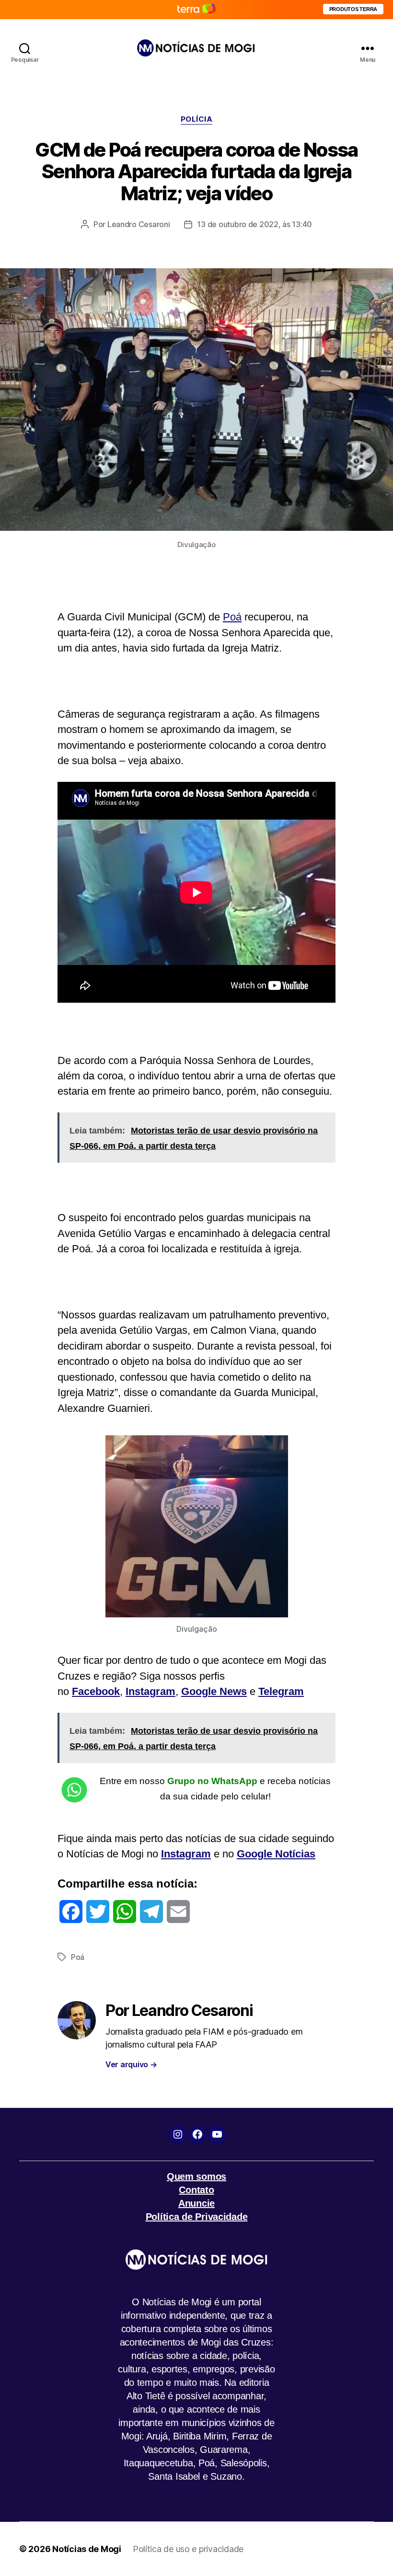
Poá (232, 617)
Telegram (281, 1691)
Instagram (150, 1691)
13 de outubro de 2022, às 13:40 (254, 224)
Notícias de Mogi (87, 2549)
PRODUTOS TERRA (353, 9)
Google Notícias (276, 1854)
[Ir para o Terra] (196, 9)
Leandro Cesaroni (139, 224)
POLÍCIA (197, 119)
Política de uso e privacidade (188, 2549)
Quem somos (196, 2176)
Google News (214, 1691)
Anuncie (196, 2203)
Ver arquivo (131, 2064)
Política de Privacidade (197, 2217)
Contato (196, 2190)
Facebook (96, 1691)
